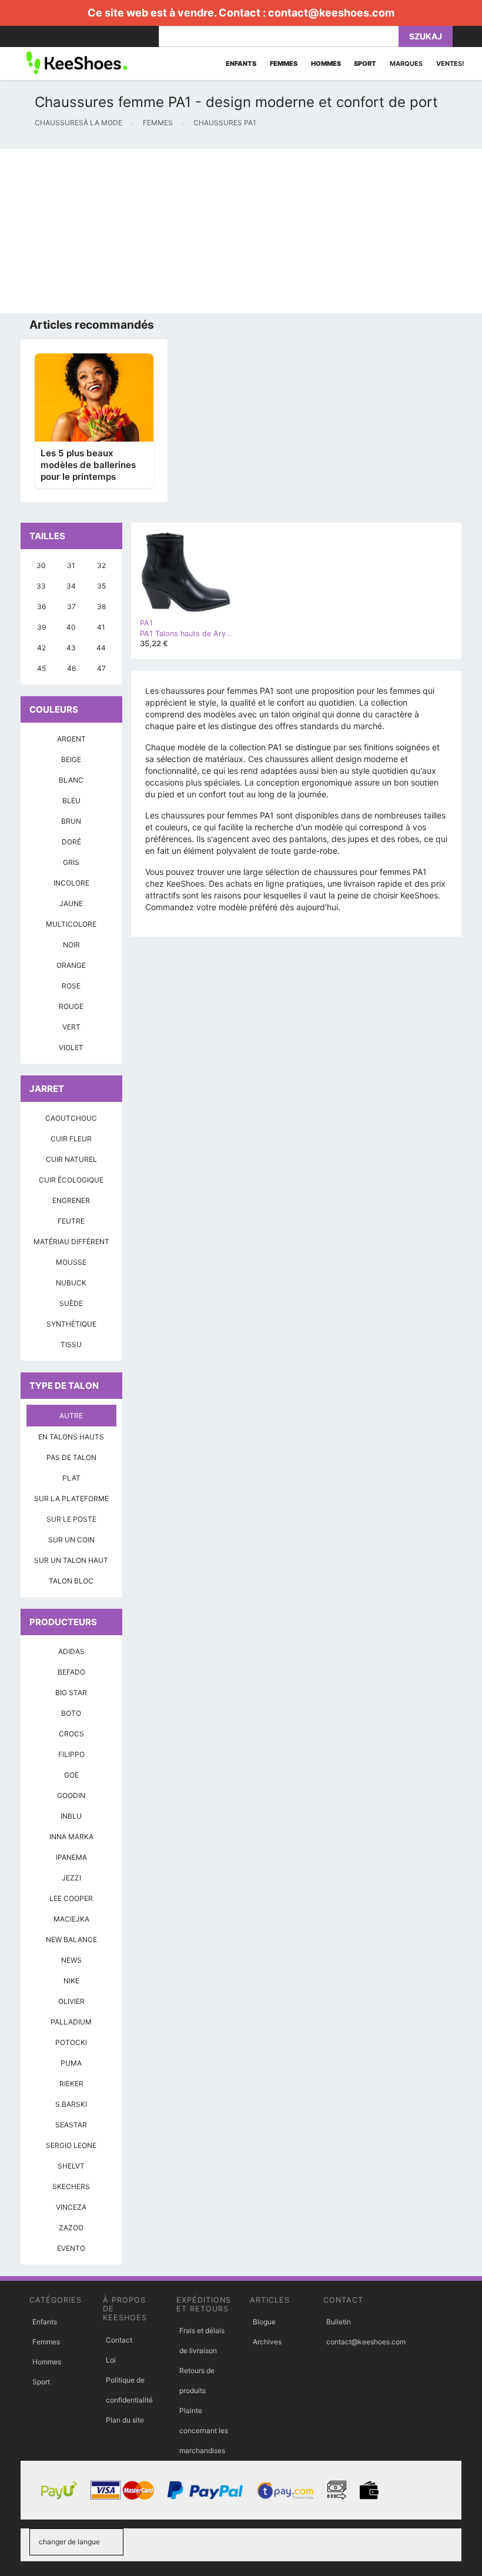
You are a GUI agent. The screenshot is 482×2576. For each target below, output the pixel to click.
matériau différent (71, 1242)
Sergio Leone (71, 2145)
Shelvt (71, 2166)
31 (71, 565)
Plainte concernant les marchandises (204, 2430)
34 (71, 586)
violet (71, 1048)
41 (101, 627)
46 (71, 668)
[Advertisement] (241, 231)
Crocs (71, 1734)
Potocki (71, 2042)
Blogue (264, 2322)
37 (71, 607)
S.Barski (71, 2104)
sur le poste (71, 1519)
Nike (71, 1981)
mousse (71, 1262)
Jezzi (71, 1878)
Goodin (71, 1795)
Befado (71, 1672)
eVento (71, 2248)
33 (41, 586)
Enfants (45, 2322)
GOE (71, 1775)
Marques (406, 64)
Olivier (71, 2001)
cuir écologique (71, 1180)
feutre (71, 1221)
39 (41, 627)
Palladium (71, 2022)
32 (101, 565)
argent (71, 739)
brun (71, 821)
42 (41, 648)
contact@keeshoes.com (331, 13)
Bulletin (339, 2322)
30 (41, 565)
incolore (71, 883)
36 (41, 607)
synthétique (71, 1324)
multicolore (71, 924)
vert (71, 1027)
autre (71, 1416)
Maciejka (71, 1919)
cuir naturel (71, 1159)
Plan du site (125, 2420)
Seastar (71, 2125)
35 (101, 586)
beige (71, 759)
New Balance (71, 1939)
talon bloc (71, 1581)
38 (101, 607)
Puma (71, 2063)
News (71, 1960)
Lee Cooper (71, 1898)
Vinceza (71, 2207)
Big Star (71, 1693)
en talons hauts (71, 1437)
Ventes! (450, 64)
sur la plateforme (71, 1499)
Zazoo (71, 2228)
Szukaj (426, 36)
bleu (71, 801)
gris (71, 862)
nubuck (71, 1283)
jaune (71, 903)
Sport (41, 2382)
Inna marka (71, 1837)
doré (71, 842)
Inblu (71, 1816)
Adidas (71, 1651)
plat (71, 1478)
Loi (111, 2360)
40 (71, 627)
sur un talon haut (71, 1560)
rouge (71, 1006)
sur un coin (71, 1540)
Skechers (71, 2186)
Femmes (46, 2342)
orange (71, 965)
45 (41, 668)
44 (101, 648)
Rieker (71, 2084)
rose (71, 986)
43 (71, 648)
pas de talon (71, 1457)
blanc (71, 780)
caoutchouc (71, 1118)
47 (101, 668)
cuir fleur (71, 1139)
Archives (267, 2342)
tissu (71, 1344)
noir (71, 945)
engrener (71, 1200)
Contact (119, 2340)
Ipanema (71, 1857)
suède (71, 1303)
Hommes (47, 2362)
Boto (71, 1713)
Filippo (71, 1754)
